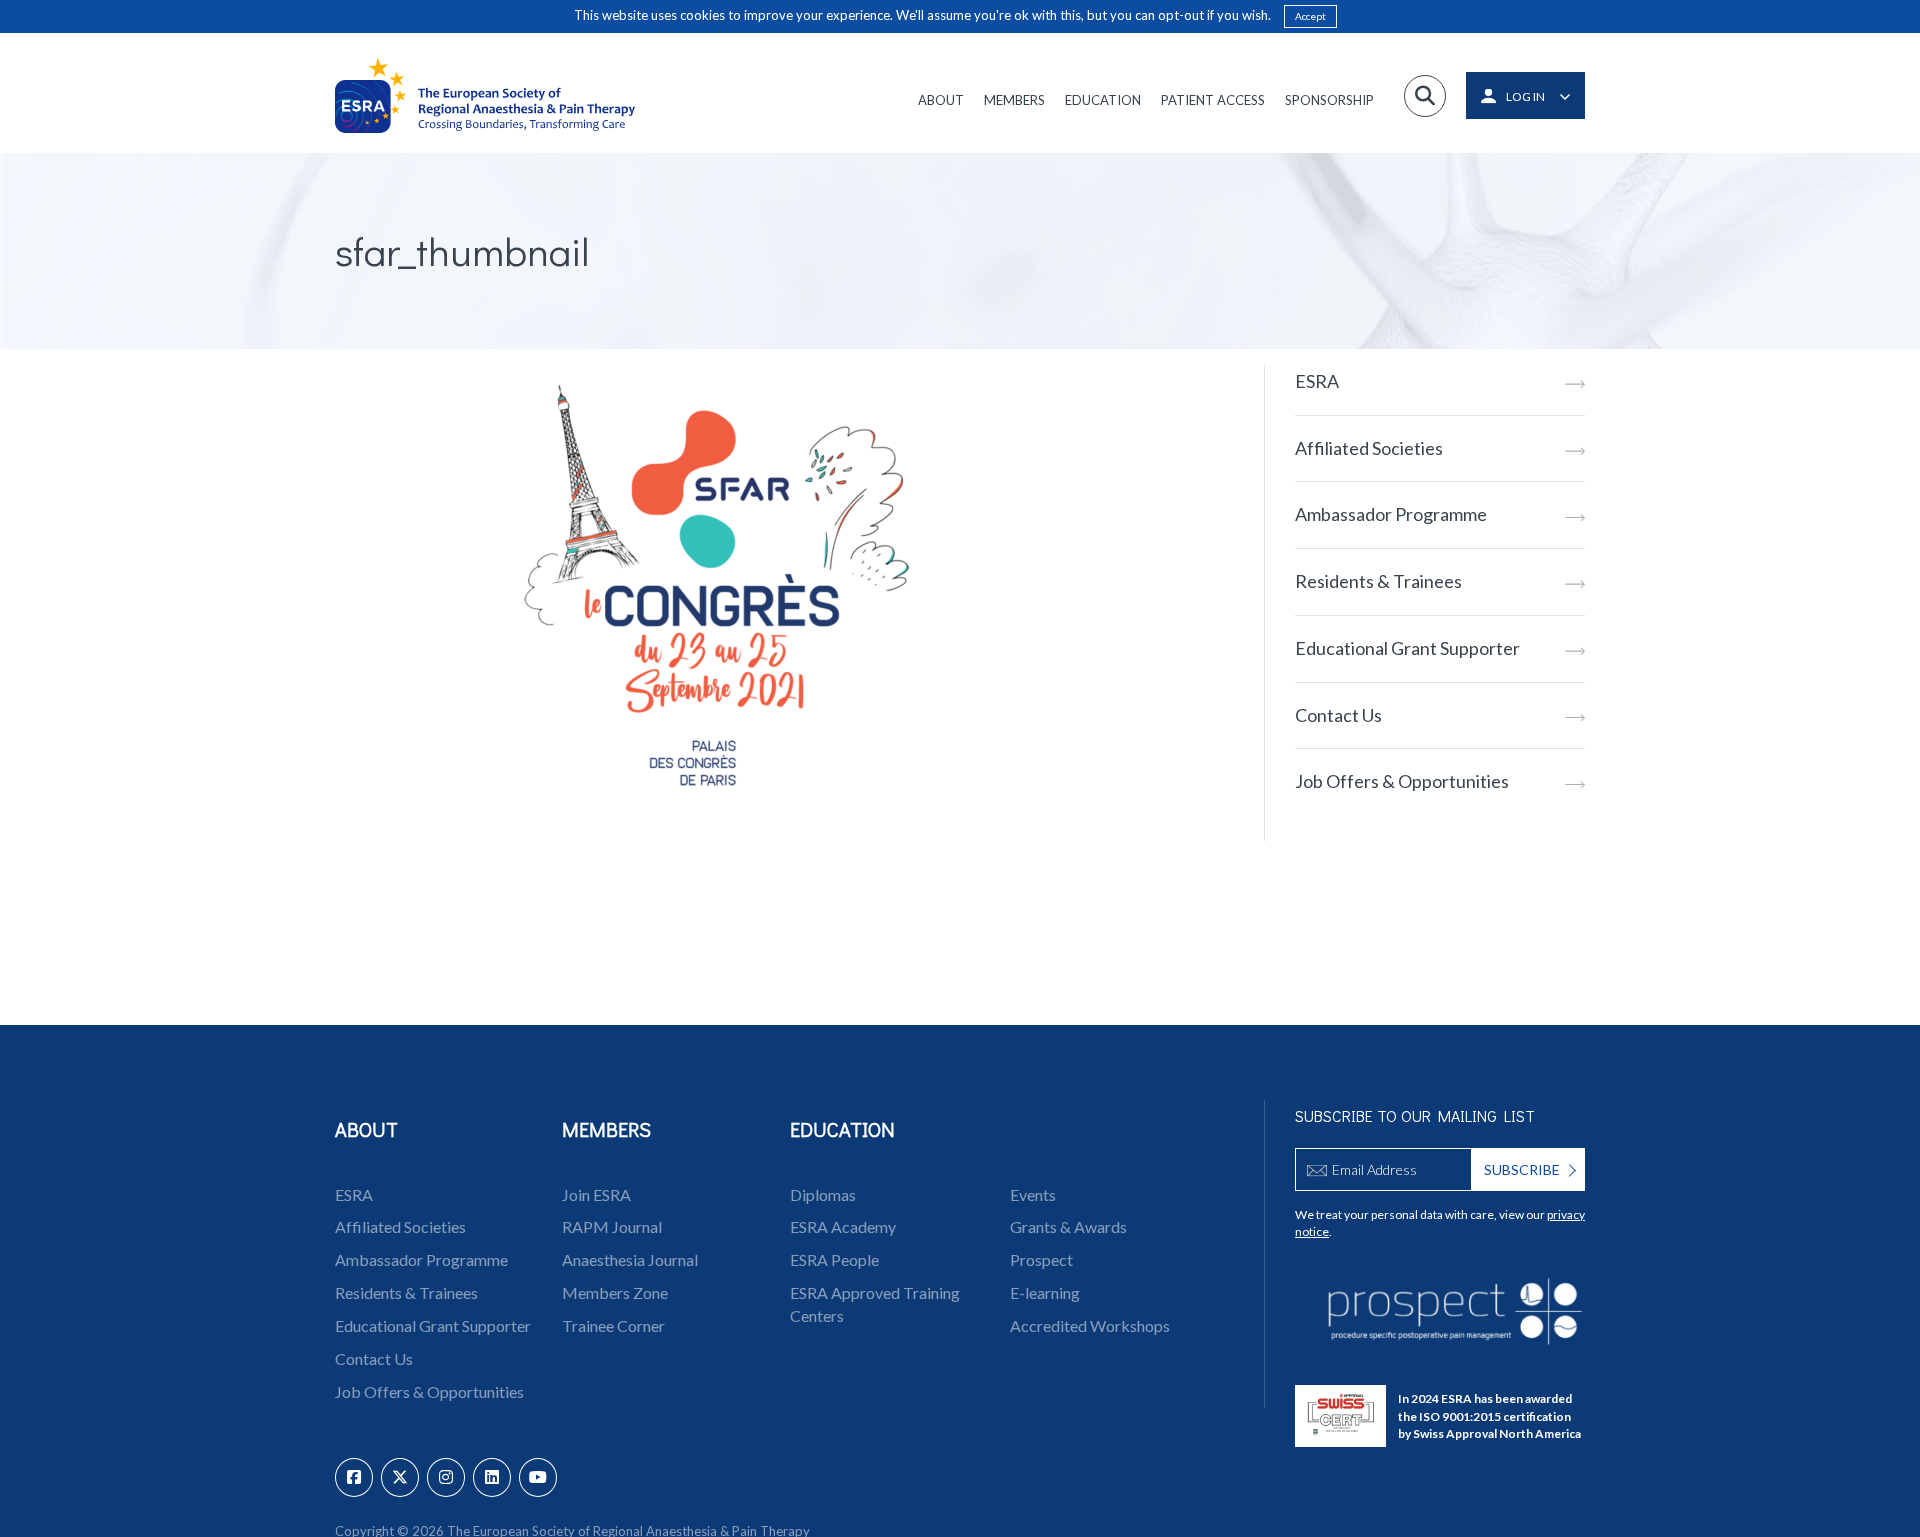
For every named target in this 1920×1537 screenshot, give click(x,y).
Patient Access (1213, 100)
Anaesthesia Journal (630, 1259)
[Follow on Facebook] (354, 1477)
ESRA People (834, 1259)
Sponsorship (1329, 100)
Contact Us (1338, 715)
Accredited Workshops (1090, 1325)
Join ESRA (596, 1194)
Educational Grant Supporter (1407, 648)
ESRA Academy (843, 1226)
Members (1014, 100)
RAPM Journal (612, 1226)
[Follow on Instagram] (446, 1477)
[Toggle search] (1425, 96)
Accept (1310, 16)
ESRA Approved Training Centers (875, 1304)
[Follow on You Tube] (538, 1477)
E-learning (1045, 1292)
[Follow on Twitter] (400, 1477)
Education (1103, 100)
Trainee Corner (613, 1325)
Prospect (1041, 1259)
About (941, 100)
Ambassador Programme (1391, 514)
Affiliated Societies (1369, 448)
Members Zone (615, 1292)
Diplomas (823, 1194)
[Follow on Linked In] (492, 1477)
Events (1033, 1194)
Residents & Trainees (1378, 581)
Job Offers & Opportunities (1402, 781)
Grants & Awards (1068, 1226)
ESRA (1317, 381)
